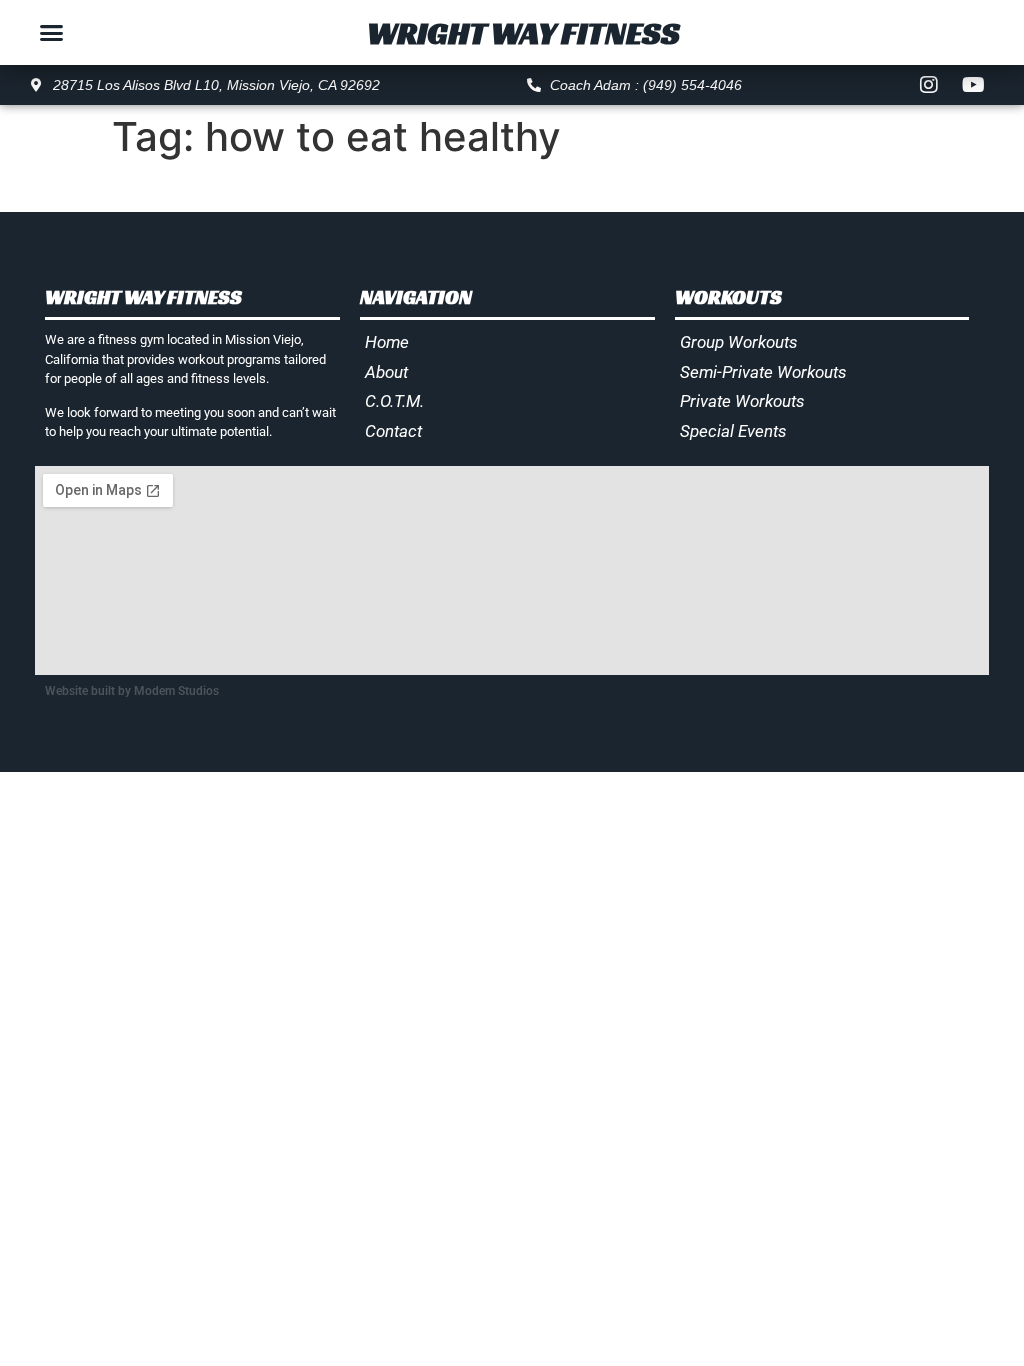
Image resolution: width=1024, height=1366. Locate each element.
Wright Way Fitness (523, 33)
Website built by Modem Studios (132, 691)
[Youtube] (974, 85)
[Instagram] (929, 85)
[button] (51, 33)
